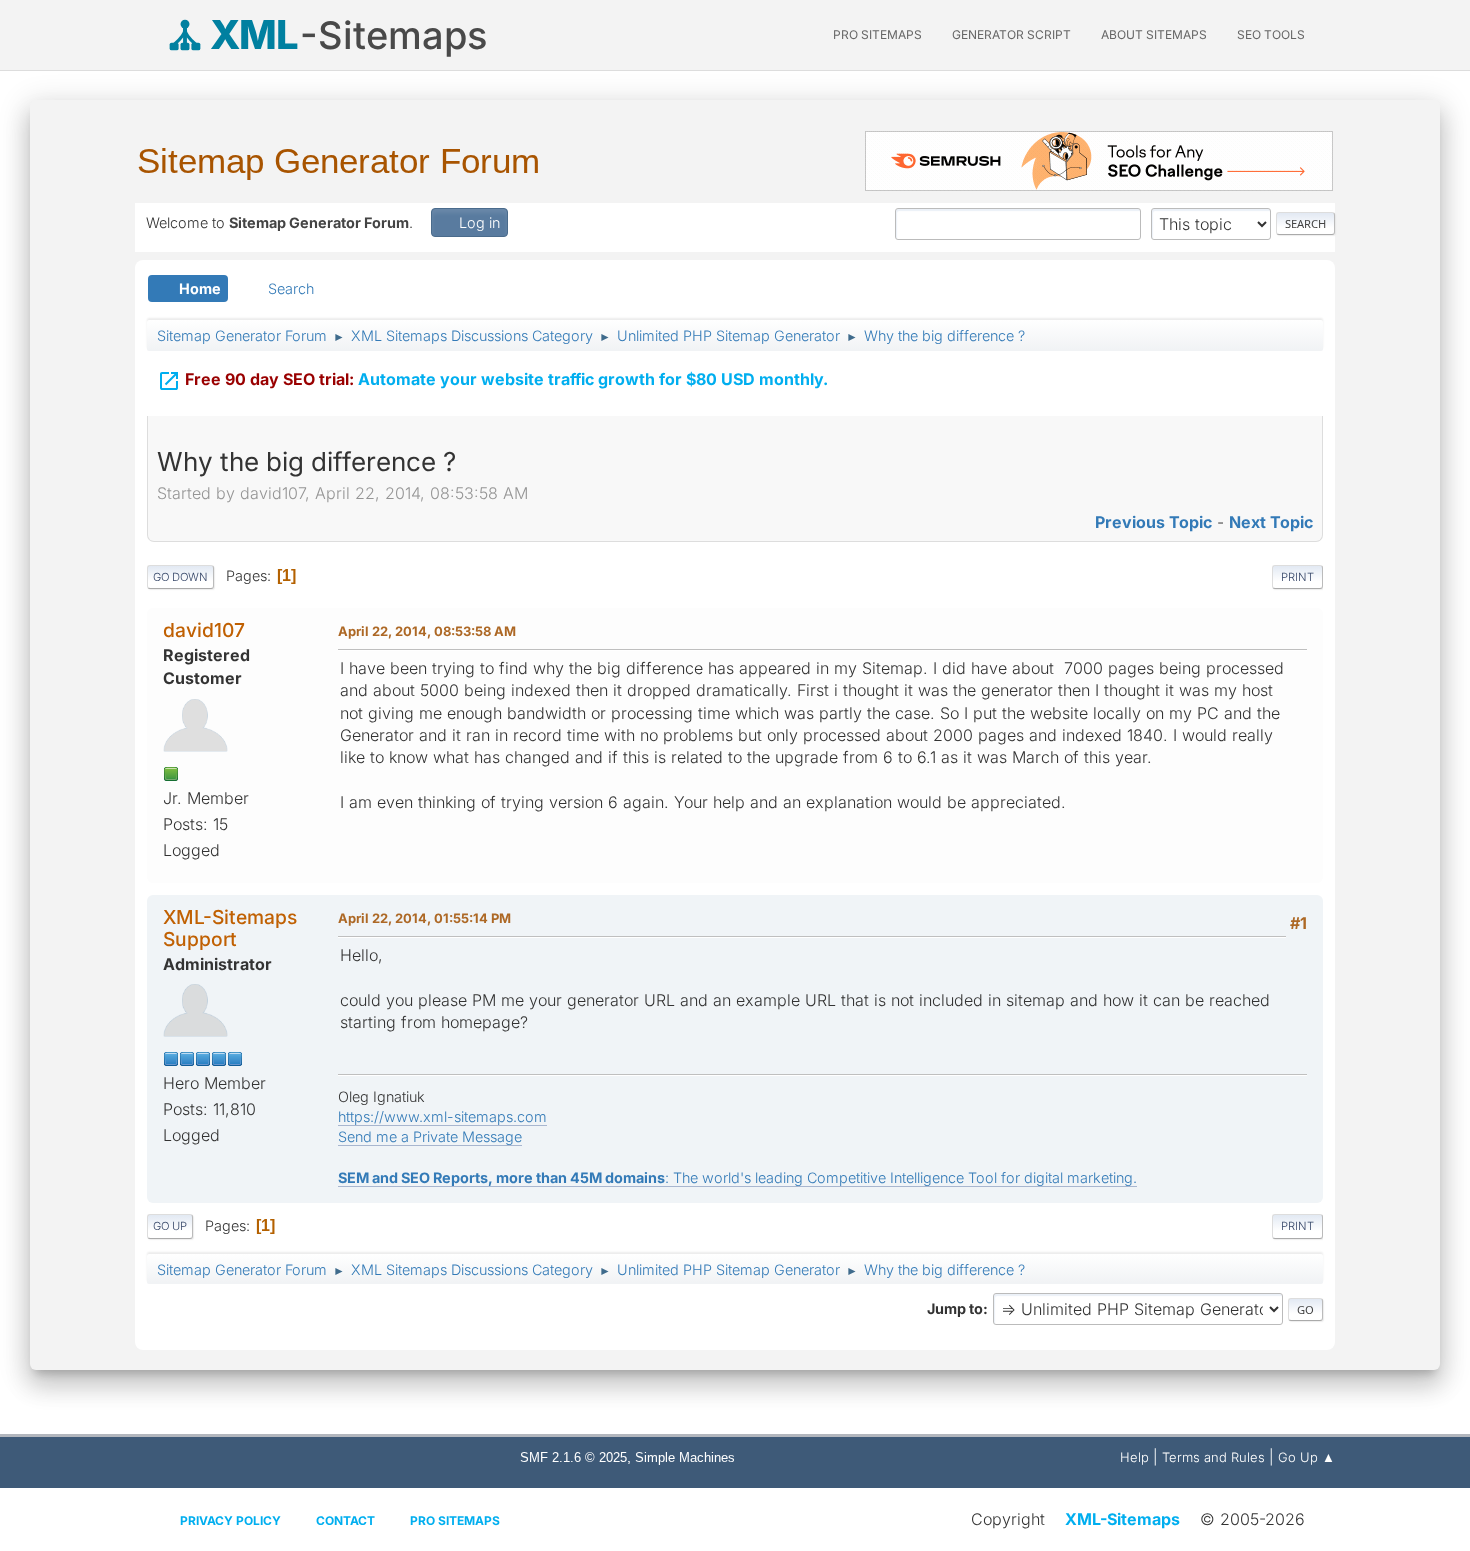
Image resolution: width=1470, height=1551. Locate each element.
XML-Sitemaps (1122, 1519)
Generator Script (1011, 34)
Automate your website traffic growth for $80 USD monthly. (492, 381)
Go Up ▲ (1306, 1457)
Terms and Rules (1213, 1457)
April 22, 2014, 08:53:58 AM (427, 631)
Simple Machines (685, 1457)
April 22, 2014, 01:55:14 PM (424, 918)
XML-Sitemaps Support (230, 927)
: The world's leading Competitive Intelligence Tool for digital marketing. (737, 1177)
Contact (345, 1520)
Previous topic (1153, 522)
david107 (204, 630)
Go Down (180, 577)
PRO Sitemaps (877, 34)
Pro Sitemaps (455, 1520)
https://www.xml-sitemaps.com (442, 1116)
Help (1134, 1457)
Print (1297, 577)
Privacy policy (230, 1520)
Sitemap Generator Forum (338, 160)
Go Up (170, 1226)
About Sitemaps (1154, 34)
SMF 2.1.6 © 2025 (573, 1457)
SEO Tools (1271, 34)
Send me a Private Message (430, 1136)
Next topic (1271, 522)
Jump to (955, 1308)
